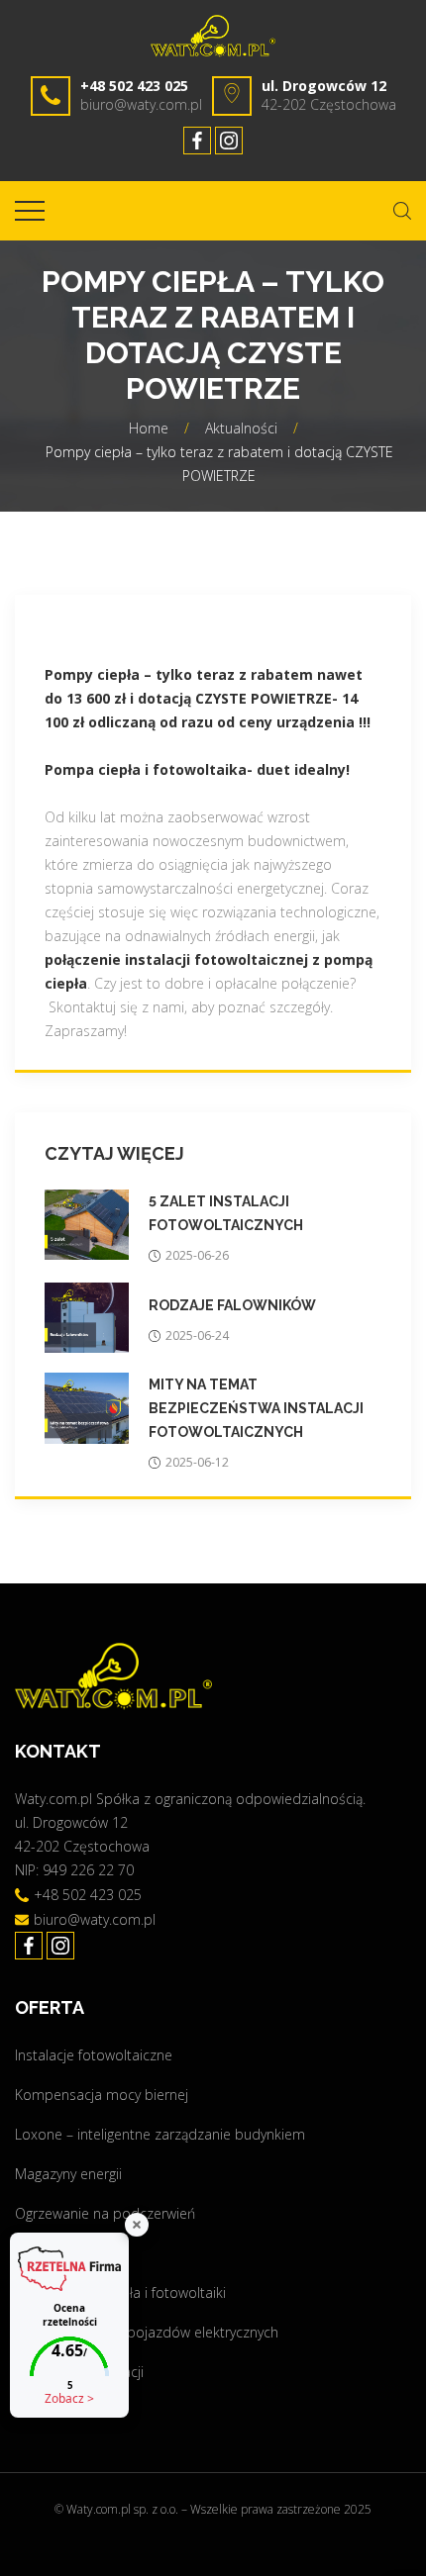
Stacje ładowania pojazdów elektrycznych (147, 2332)
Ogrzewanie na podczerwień (105, 2213)
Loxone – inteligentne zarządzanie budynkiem (160, 2134)
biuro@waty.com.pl (141, 104)
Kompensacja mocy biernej (102, 2095)
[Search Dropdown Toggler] (402, 211)
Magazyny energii (68, 2174)
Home (149, 428)
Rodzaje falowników (232, 1305)
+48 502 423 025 (134, 86)
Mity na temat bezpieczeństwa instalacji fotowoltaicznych (256, 1408)
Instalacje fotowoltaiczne (94, 2055)
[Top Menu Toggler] (30, 211)
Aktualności (241, 428)
